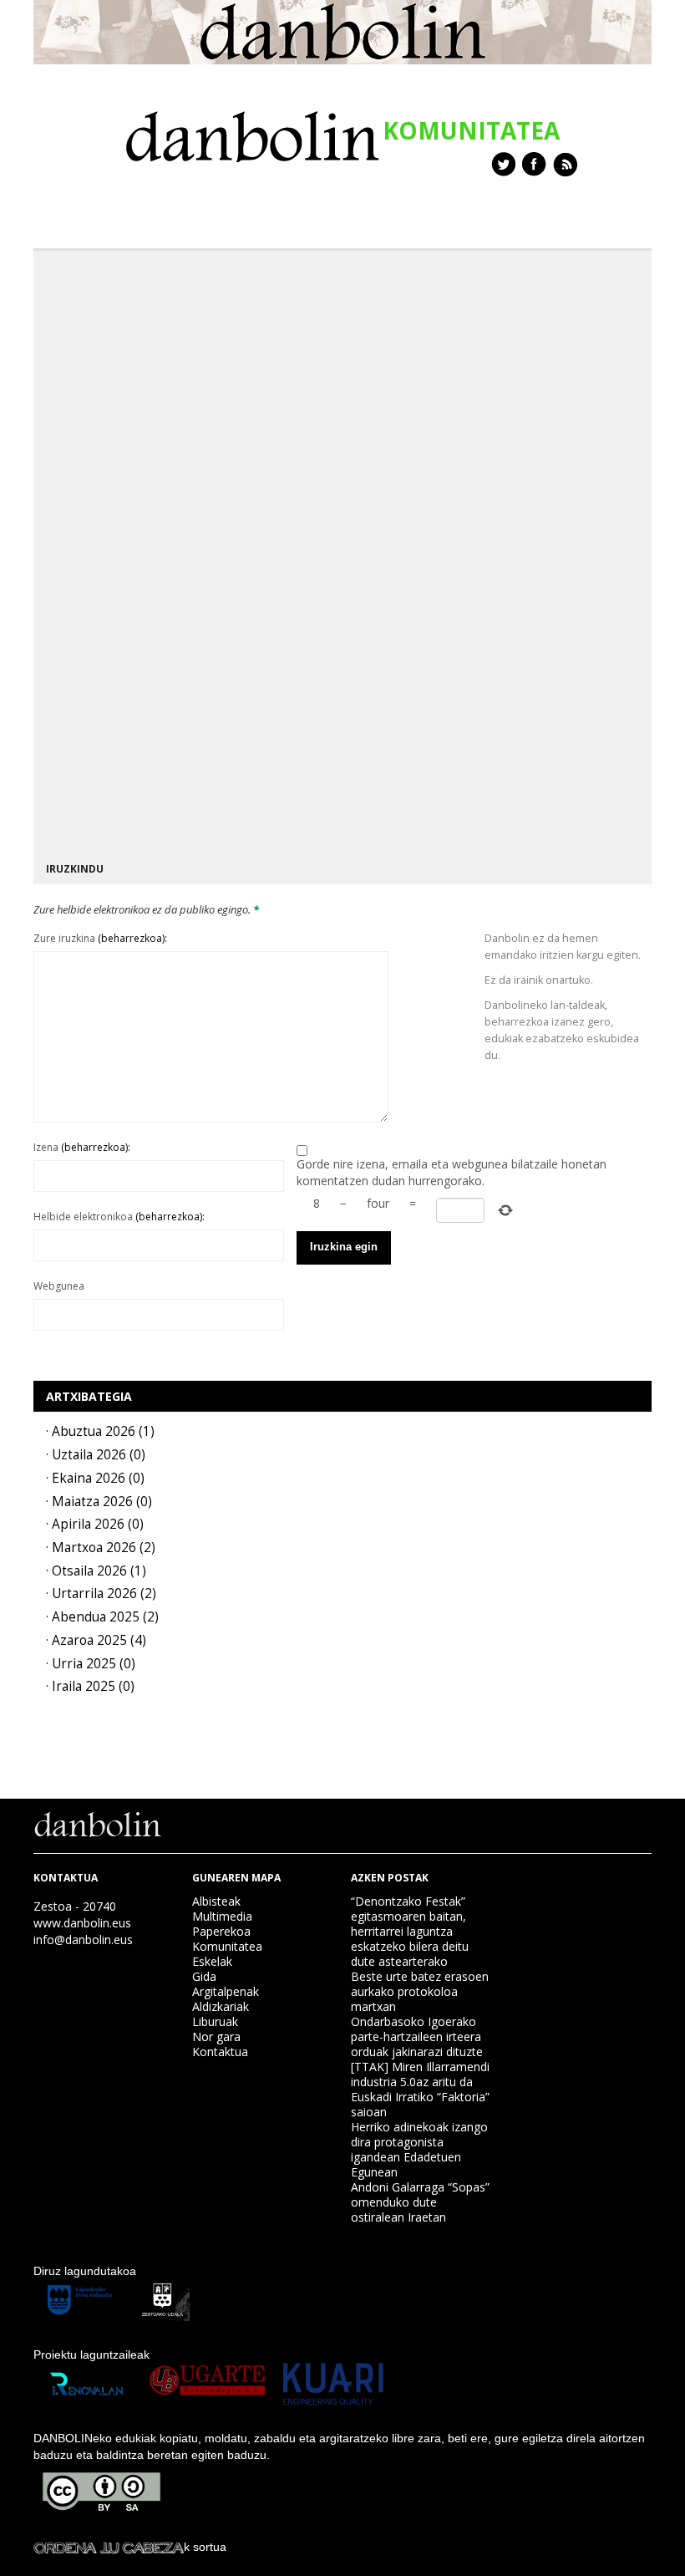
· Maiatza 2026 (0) (99, 1502)
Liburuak (215, 2021)
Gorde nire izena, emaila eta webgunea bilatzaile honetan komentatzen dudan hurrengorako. (452, 1172)
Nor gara (216, 2036)
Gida (204, 1976)
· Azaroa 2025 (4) (96, 1640)
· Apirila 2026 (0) (95, 1524)
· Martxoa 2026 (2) (101, 1548)
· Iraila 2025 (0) (90, 1686)
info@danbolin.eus (83, 1940)
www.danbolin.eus (82, 1923)
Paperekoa (221, 1931)
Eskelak (212, 1961)
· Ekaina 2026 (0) (95, 1478)
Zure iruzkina (100, 938)
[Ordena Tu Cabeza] (109, 2547)
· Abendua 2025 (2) (102, 1617)
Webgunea (59, 1286)
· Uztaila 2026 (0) (96, 1455)
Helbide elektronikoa (119, 1217)
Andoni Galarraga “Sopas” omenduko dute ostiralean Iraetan (420, 2202)
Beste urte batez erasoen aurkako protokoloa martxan (420, 1991)
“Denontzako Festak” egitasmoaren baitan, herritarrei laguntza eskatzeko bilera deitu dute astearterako (410, 1931)
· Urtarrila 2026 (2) (101, 1593)
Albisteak (216, 1901)
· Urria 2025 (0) (91, 1664)
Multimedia (222, 1916)
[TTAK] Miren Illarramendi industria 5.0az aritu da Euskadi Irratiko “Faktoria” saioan (420, 2089)
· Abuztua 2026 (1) (100, 1431)
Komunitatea (227, 1946)
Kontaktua (220, 2052)
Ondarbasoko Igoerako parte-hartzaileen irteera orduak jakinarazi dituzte (417, 2036)
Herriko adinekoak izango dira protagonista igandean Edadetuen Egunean (419, 2149)
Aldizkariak (221, 2006)
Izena (82, 1147)
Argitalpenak (226, 1991)
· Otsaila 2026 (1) (96, 1571)
